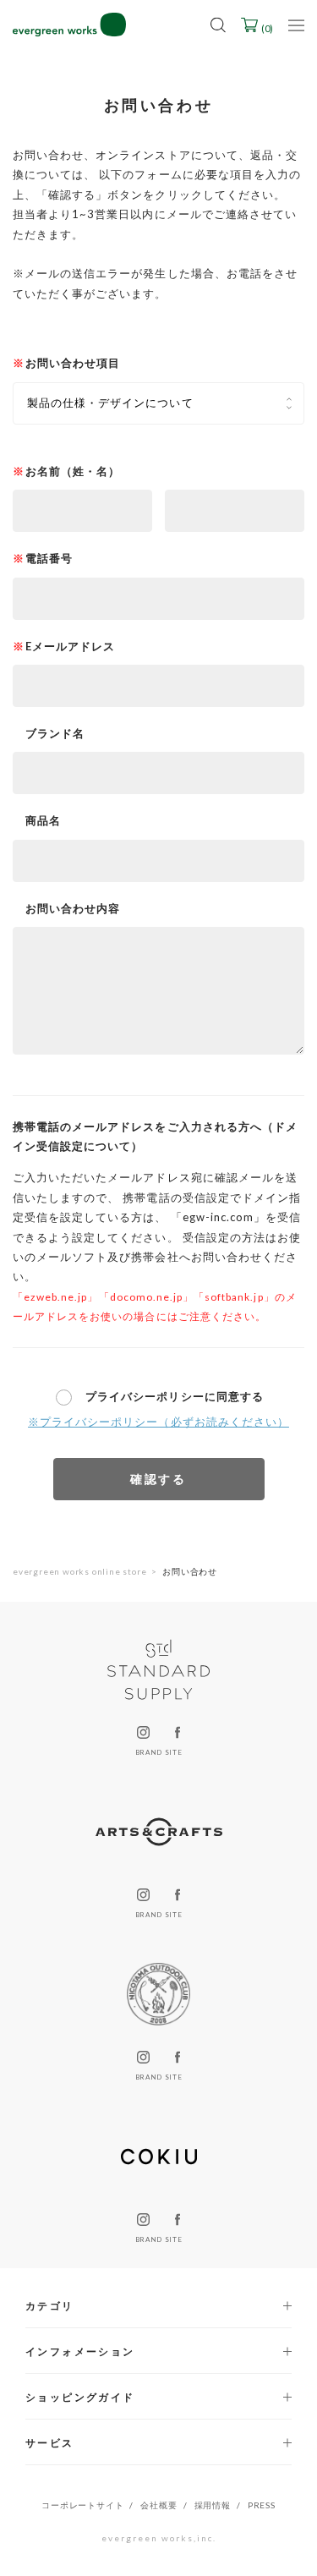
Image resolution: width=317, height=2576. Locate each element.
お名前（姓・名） (73, 471)
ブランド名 (55, 733)
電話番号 (49, 558)
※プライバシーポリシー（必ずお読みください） (158, 1422)
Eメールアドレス (70, 646)
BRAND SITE (158, 1752)
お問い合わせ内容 (73, 908)
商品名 (43, 820)
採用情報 (213, 2505)
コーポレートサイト (82, 2505)
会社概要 (158, 2505)
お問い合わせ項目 (73, 363)
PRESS (262, 2505)
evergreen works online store (79, 1571)
